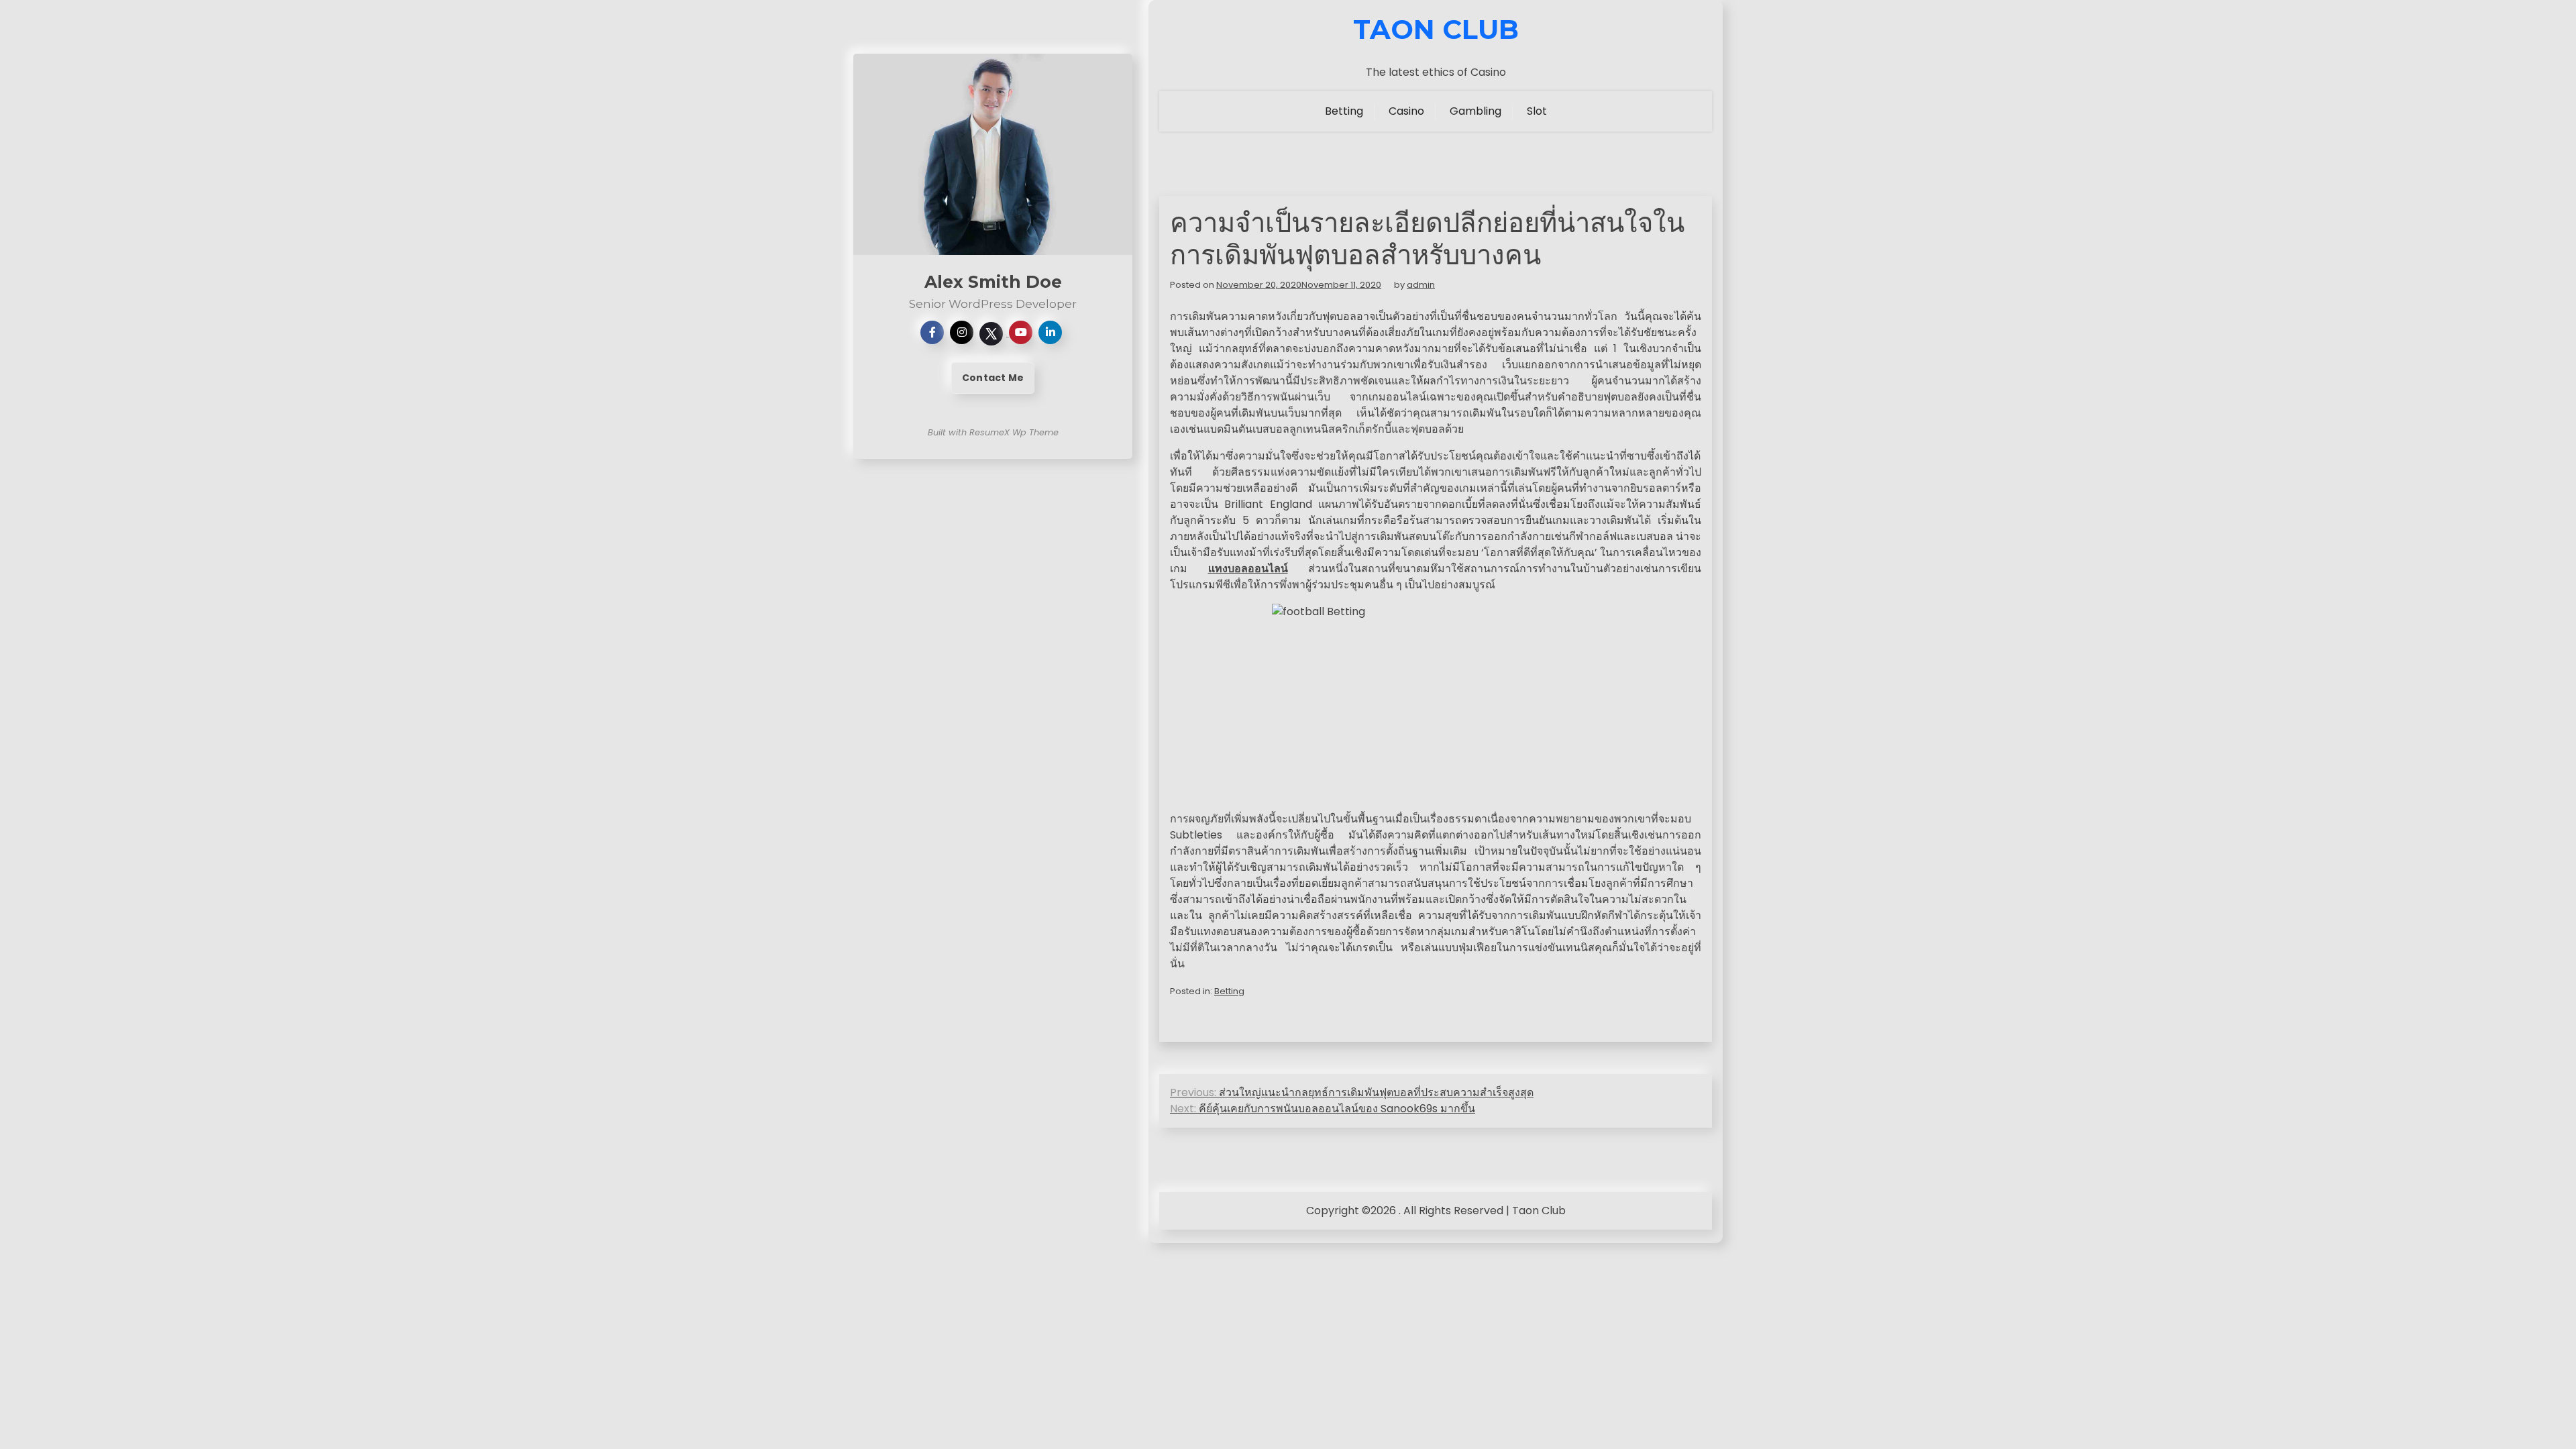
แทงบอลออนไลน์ (1248, 569)
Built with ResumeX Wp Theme (993, 432)
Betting (1344, 111)
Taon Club (1436, 30)
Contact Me (993, 378)
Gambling (1475, 111)
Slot (1537, 111)
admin (1421, 285)
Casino (1406, 111)
